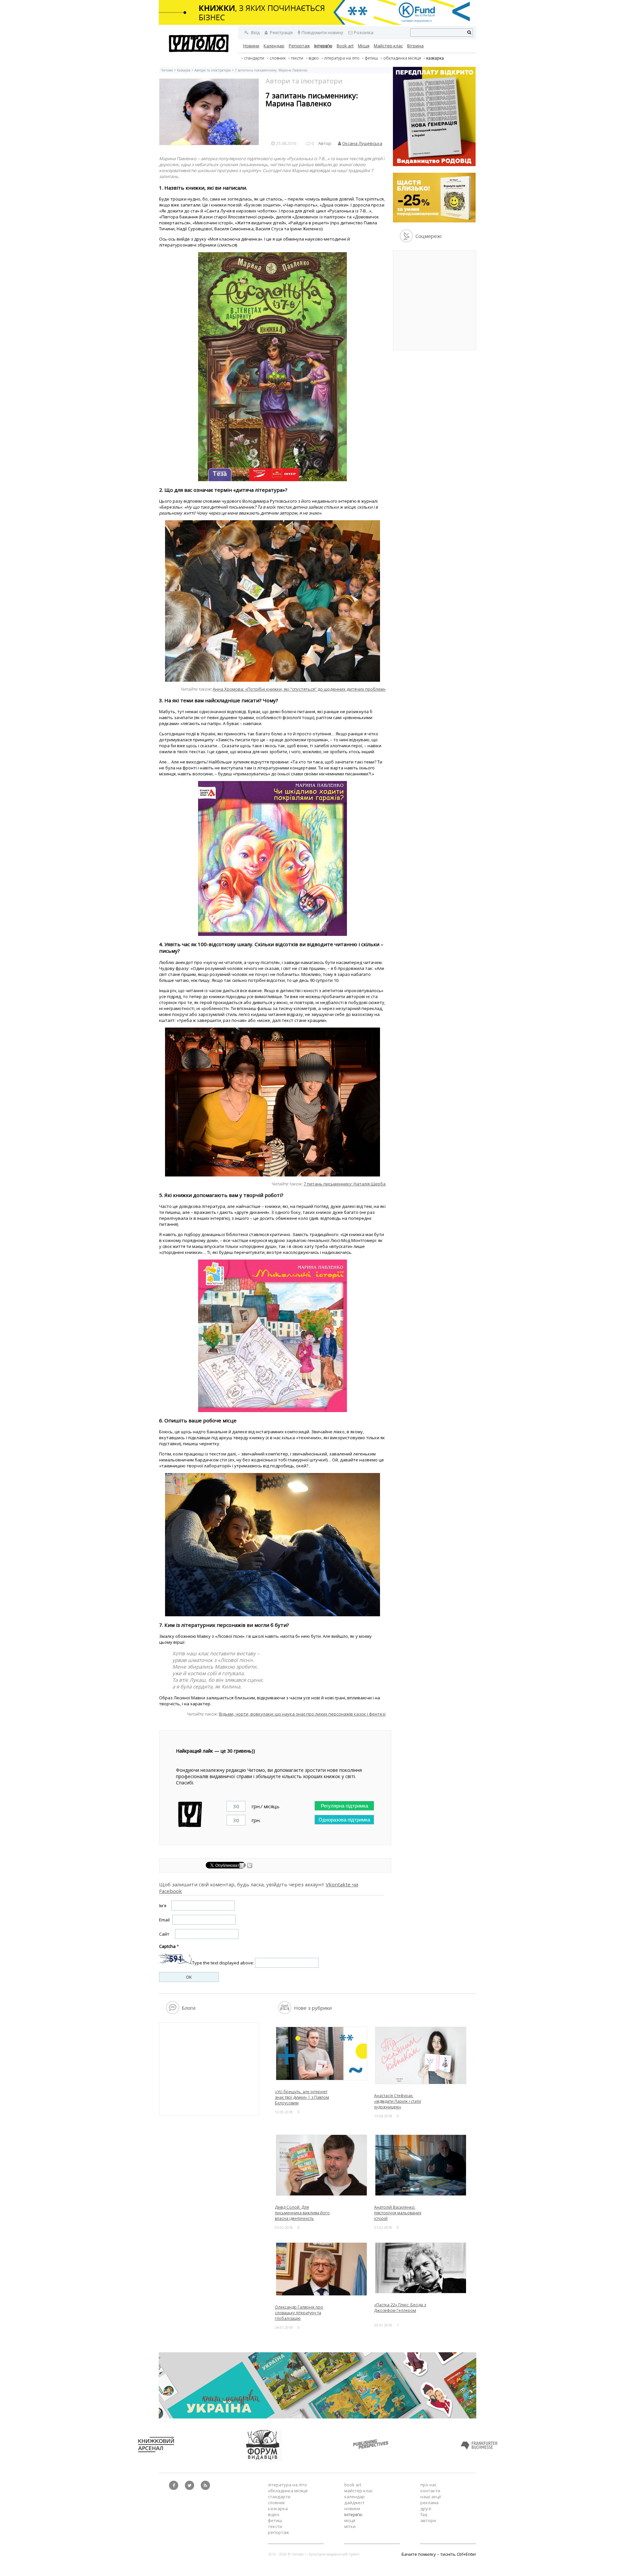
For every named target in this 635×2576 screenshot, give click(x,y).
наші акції (431, 2497)
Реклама (429, 2503)
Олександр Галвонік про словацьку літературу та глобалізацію (299, 2313)
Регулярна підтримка (344, 1806)
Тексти (275, 2526)
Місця (364, 46)
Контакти (430, 2491)
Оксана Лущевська (362, 143)
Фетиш (371, 58)
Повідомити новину (322, 32)
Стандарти (254, 58)
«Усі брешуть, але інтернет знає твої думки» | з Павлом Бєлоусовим (302, 2097)
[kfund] (434, 221)
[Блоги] (172, 2012)
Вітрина (415, 46)
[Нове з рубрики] (285, 2012)
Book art (345, 46)
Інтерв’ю (323, 46)
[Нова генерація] (434, 164)
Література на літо (342, 58)
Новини (251, 46)
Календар (274, 46)
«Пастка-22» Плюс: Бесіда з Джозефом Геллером (400, 2308)
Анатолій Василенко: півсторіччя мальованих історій (398, 2213)
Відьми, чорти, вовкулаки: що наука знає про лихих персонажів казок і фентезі (302, 1714)
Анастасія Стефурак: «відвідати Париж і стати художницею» (398, 2101)
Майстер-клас (388, 46)
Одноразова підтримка (344, 1820)
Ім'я (163, 1906)
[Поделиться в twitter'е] (250, 1866)
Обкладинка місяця (402, 58)
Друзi (426, 2508)
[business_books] (317, 23)
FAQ (424, 2514)
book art (353, 2485)
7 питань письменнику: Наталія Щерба (345, 1184)
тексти (297, 58)
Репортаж (299, 46)
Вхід (255, 32)
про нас (428, 2485)
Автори (428, 2520)
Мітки (350, 2526)
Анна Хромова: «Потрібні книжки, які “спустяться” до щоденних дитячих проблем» (299, 689)
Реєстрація (281, 32)
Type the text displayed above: (223, 1963)
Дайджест (355, 2503)
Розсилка (364, 32)
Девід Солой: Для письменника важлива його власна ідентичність (302, 2213)
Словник (278, 58)
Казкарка (435, 58)
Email (164, 1920)
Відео (314, 58)
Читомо (167, 70)
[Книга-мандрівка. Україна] (317, 2417)
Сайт (164, 1934)
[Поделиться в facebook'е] (243, 1866)
